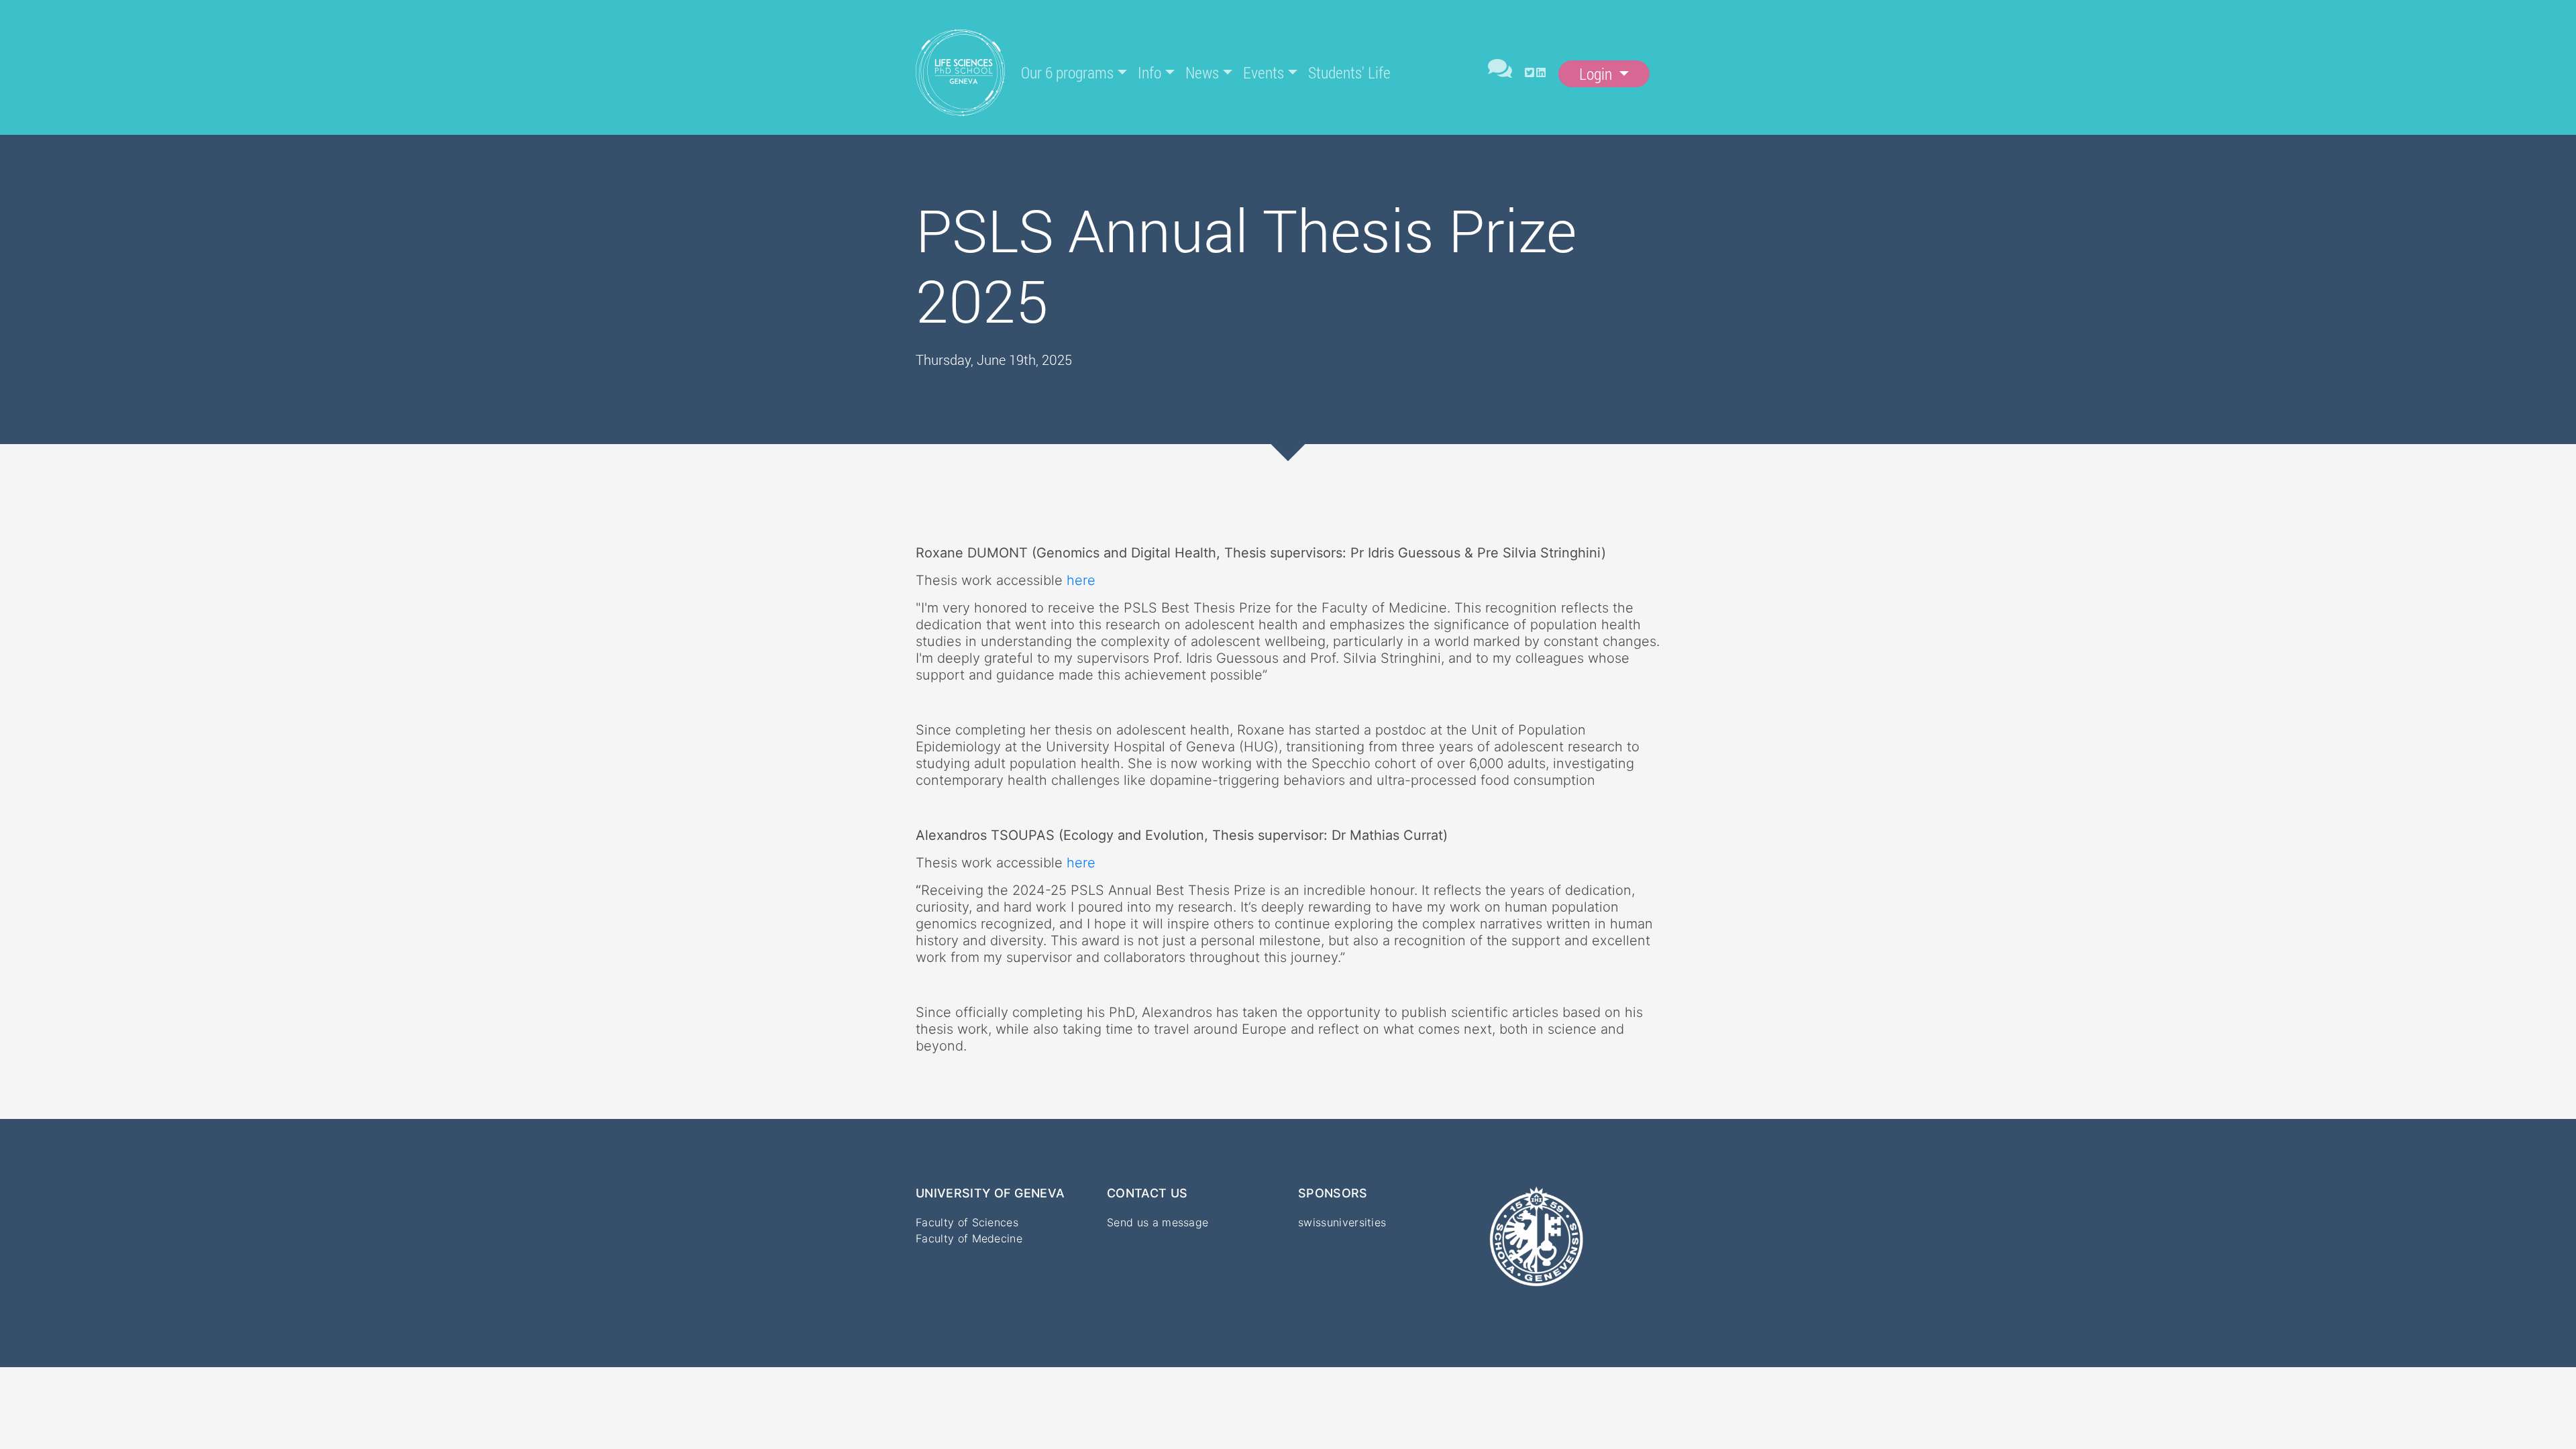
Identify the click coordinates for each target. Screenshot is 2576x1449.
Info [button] (1149, 72)
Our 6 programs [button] (1067, 72)
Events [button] (1264, 72)
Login (1597, 74)
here (1081, 580)
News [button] (1202, 72)
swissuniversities (1342, 1222)
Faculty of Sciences (967, 1222)
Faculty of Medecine (969, 1238)
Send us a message (1158, 1222)
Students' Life (1349, 72)
